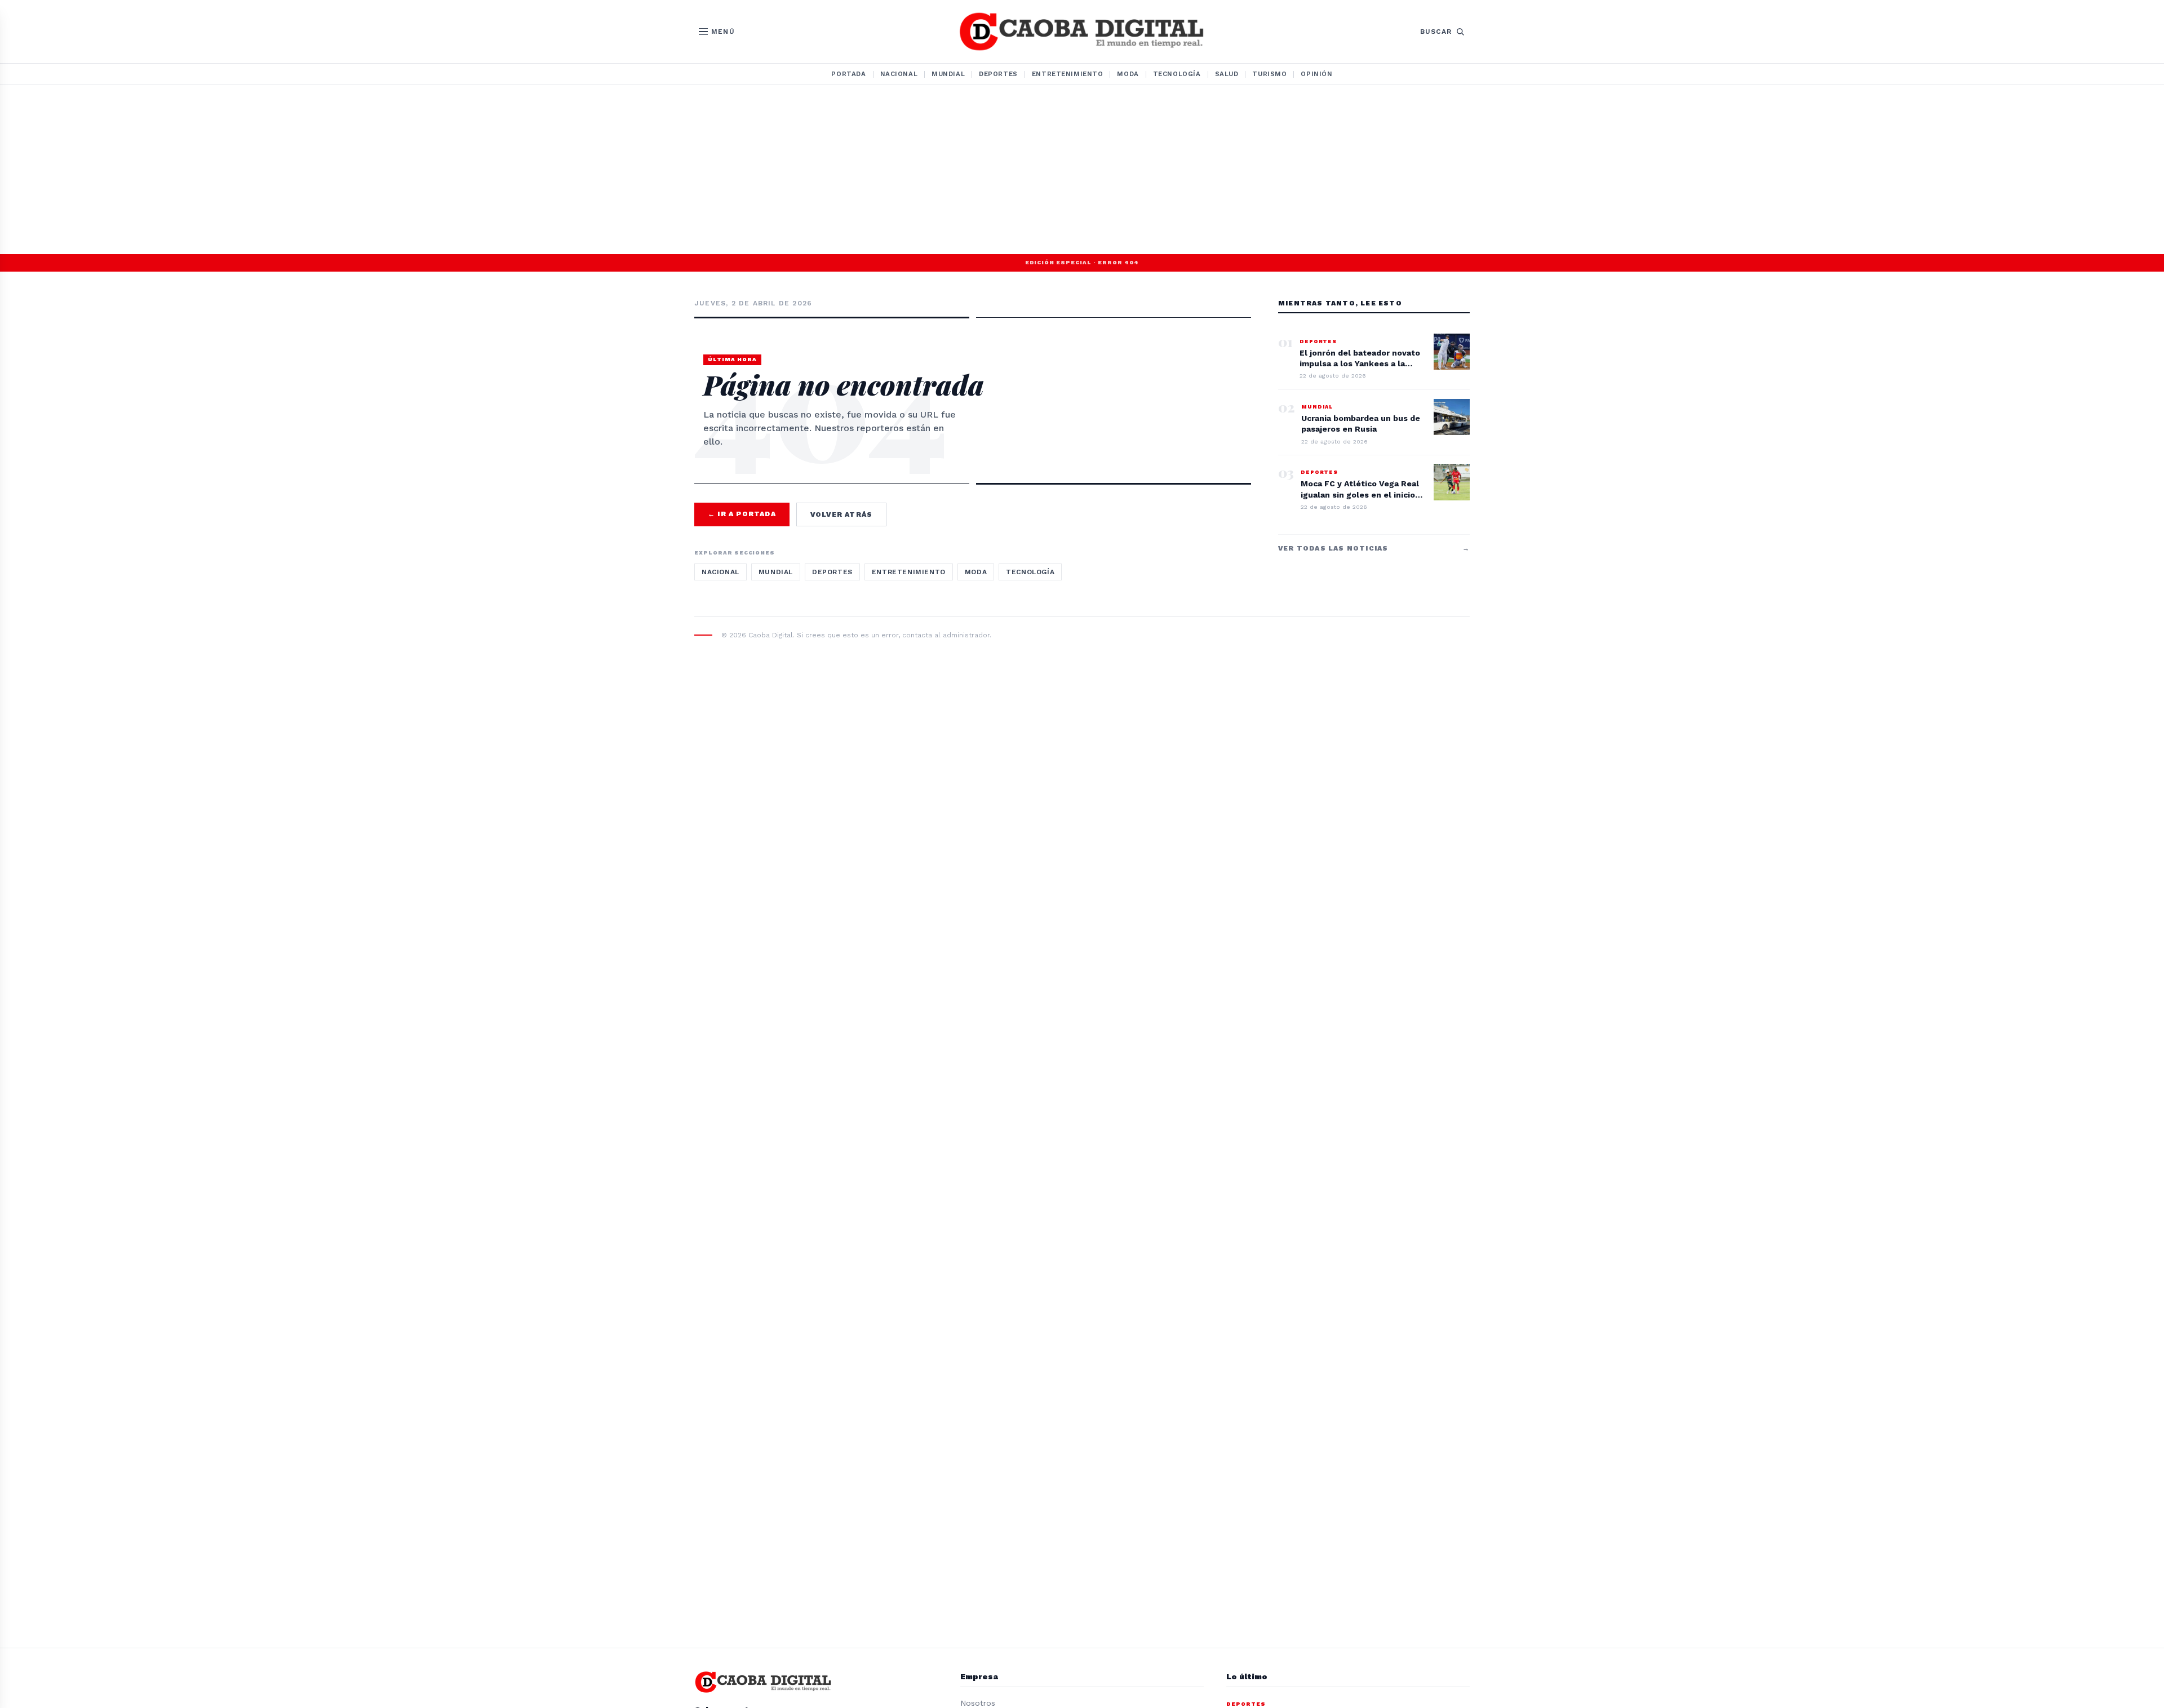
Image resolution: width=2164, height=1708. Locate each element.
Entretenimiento (1068, 74)
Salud (1227, 74)
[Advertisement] (1082, 170)
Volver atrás (841, 514)
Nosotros (978, 1703)
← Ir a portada (742, 514)
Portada (848, 74)
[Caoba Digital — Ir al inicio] (1082, 32)
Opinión (1316, 74)
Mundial (948, 74)
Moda (1128, 74)
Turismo (1269, 74)
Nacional (899, 74)
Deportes (998, 74)
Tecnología (1177, 74)
